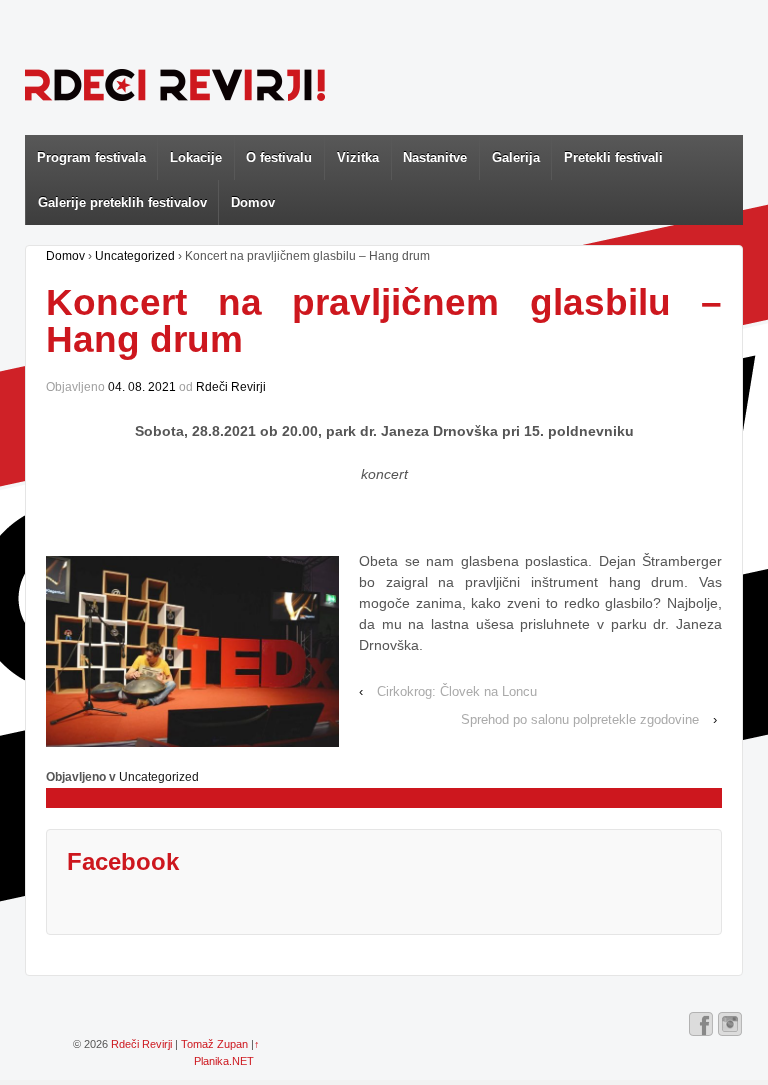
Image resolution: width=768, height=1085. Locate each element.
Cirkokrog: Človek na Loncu (457, 691)
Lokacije (196, 157)
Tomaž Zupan (214, 1044)
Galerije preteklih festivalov (122, 202)
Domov (253, 202)
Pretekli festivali (613, 157)
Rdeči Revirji (231, 387)
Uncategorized (135, 256)
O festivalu (279, 157)
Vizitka (358, 157)
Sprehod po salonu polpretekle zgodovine (580, 719)
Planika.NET (224, 1061)
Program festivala (91, 157)
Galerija (516, 157)
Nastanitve (435, 157)
